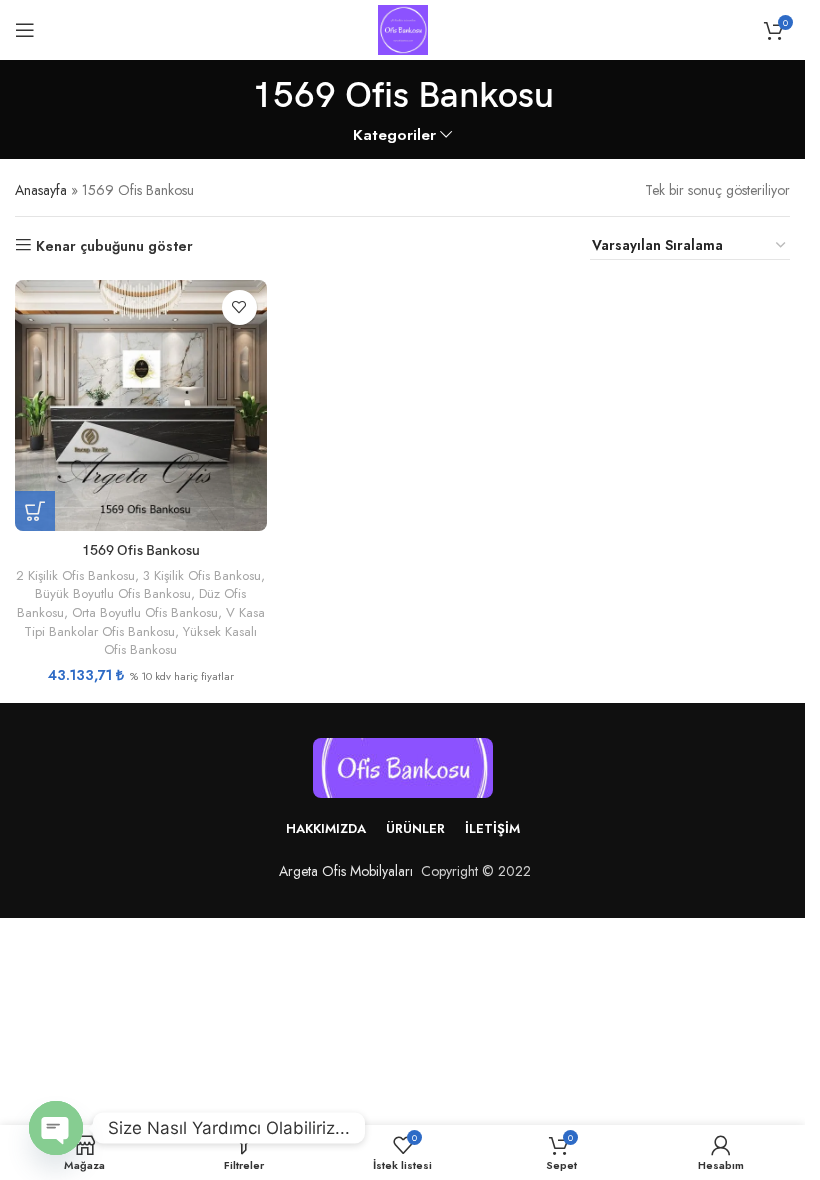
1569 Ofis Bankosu (141, 550)
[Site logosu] (403, 28)
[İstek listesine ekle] (239, 307)
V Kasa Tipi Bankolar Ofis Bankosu (144, 622)
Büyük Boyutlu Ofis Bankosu (113, 593)
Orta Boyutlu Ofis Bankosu (145, 612)
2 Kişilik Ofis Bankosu (75, 575)
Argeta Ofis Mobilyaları (342, 871)
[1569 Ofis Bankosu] (141, 406)
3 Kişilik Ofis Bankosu (202, 575)
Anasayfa (41, 190)
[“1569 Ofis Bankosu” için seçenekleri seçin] (35, 511)
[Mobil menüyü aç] (25, 30)
